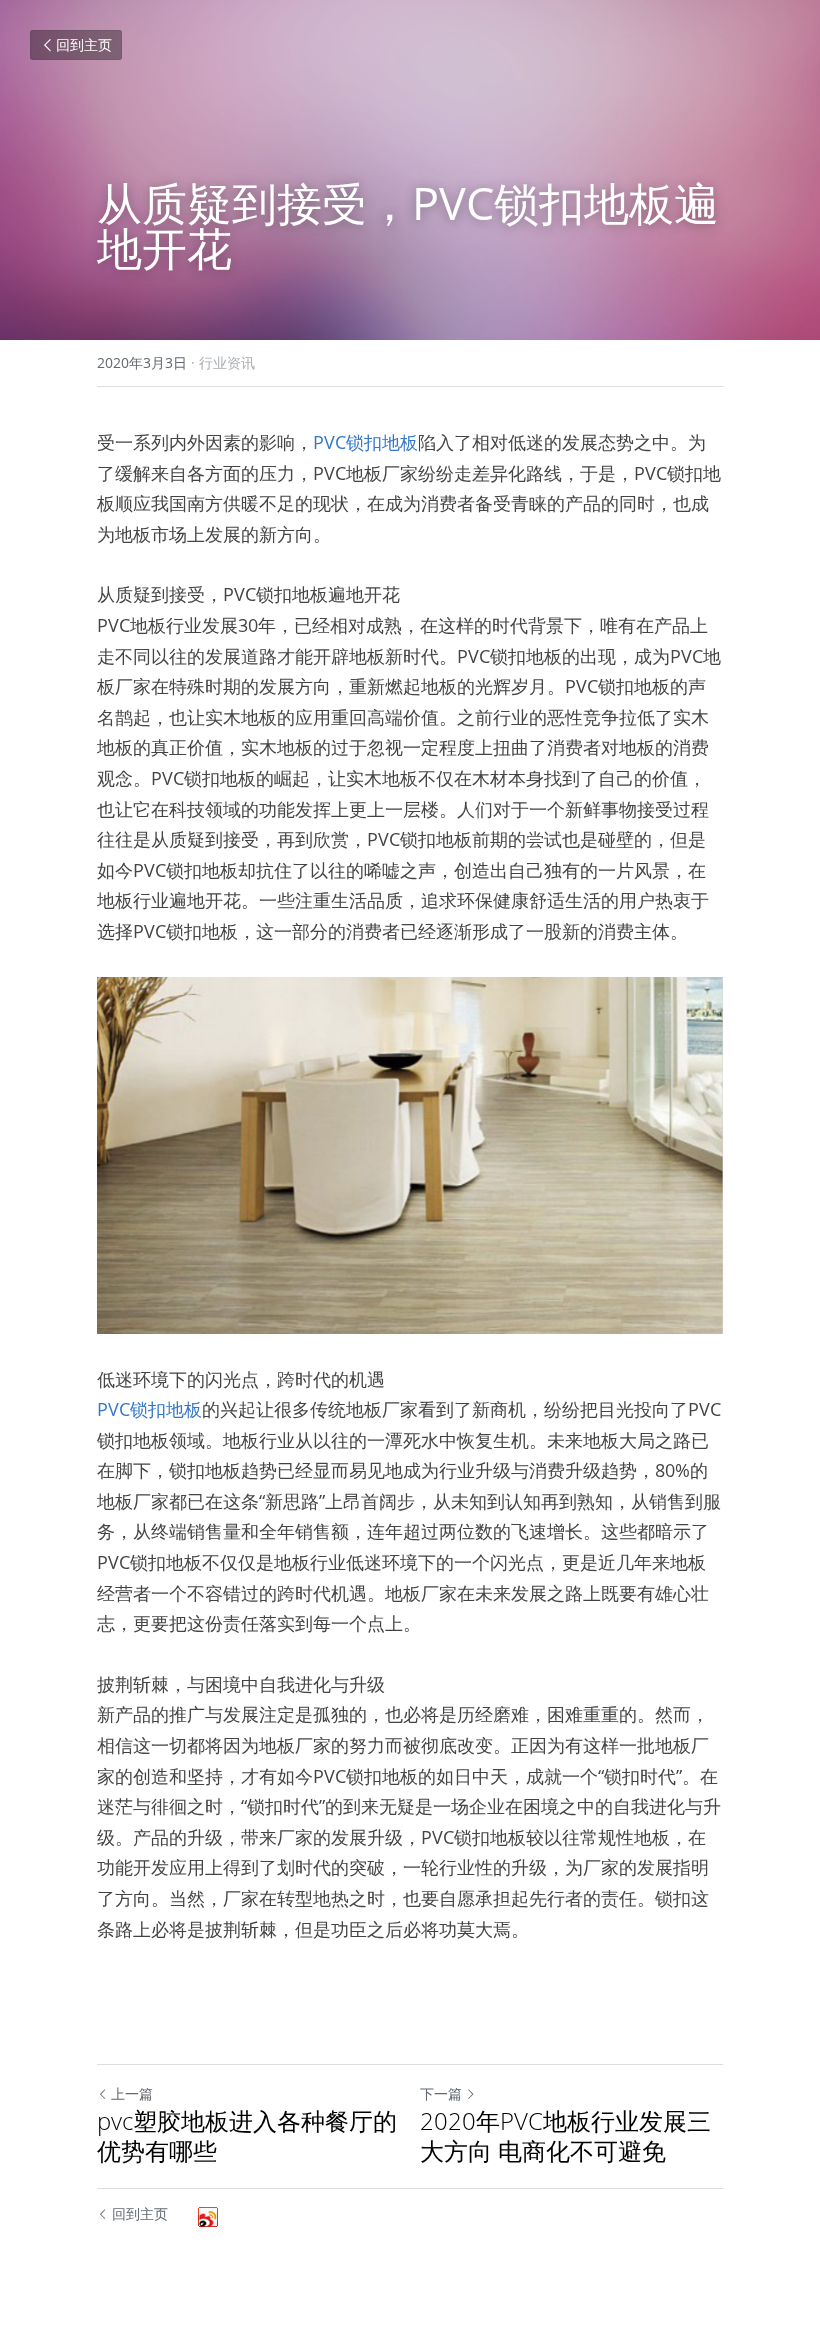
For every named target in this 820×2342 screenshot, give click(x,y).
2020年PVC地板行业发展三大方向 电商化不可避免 (565, 2136)
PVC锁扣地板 (365, 442)
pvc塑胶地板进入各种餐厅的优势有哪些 (247, 2136)
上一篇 (132, 2093)
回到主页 (84, 44)
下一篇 (441, 2093)
